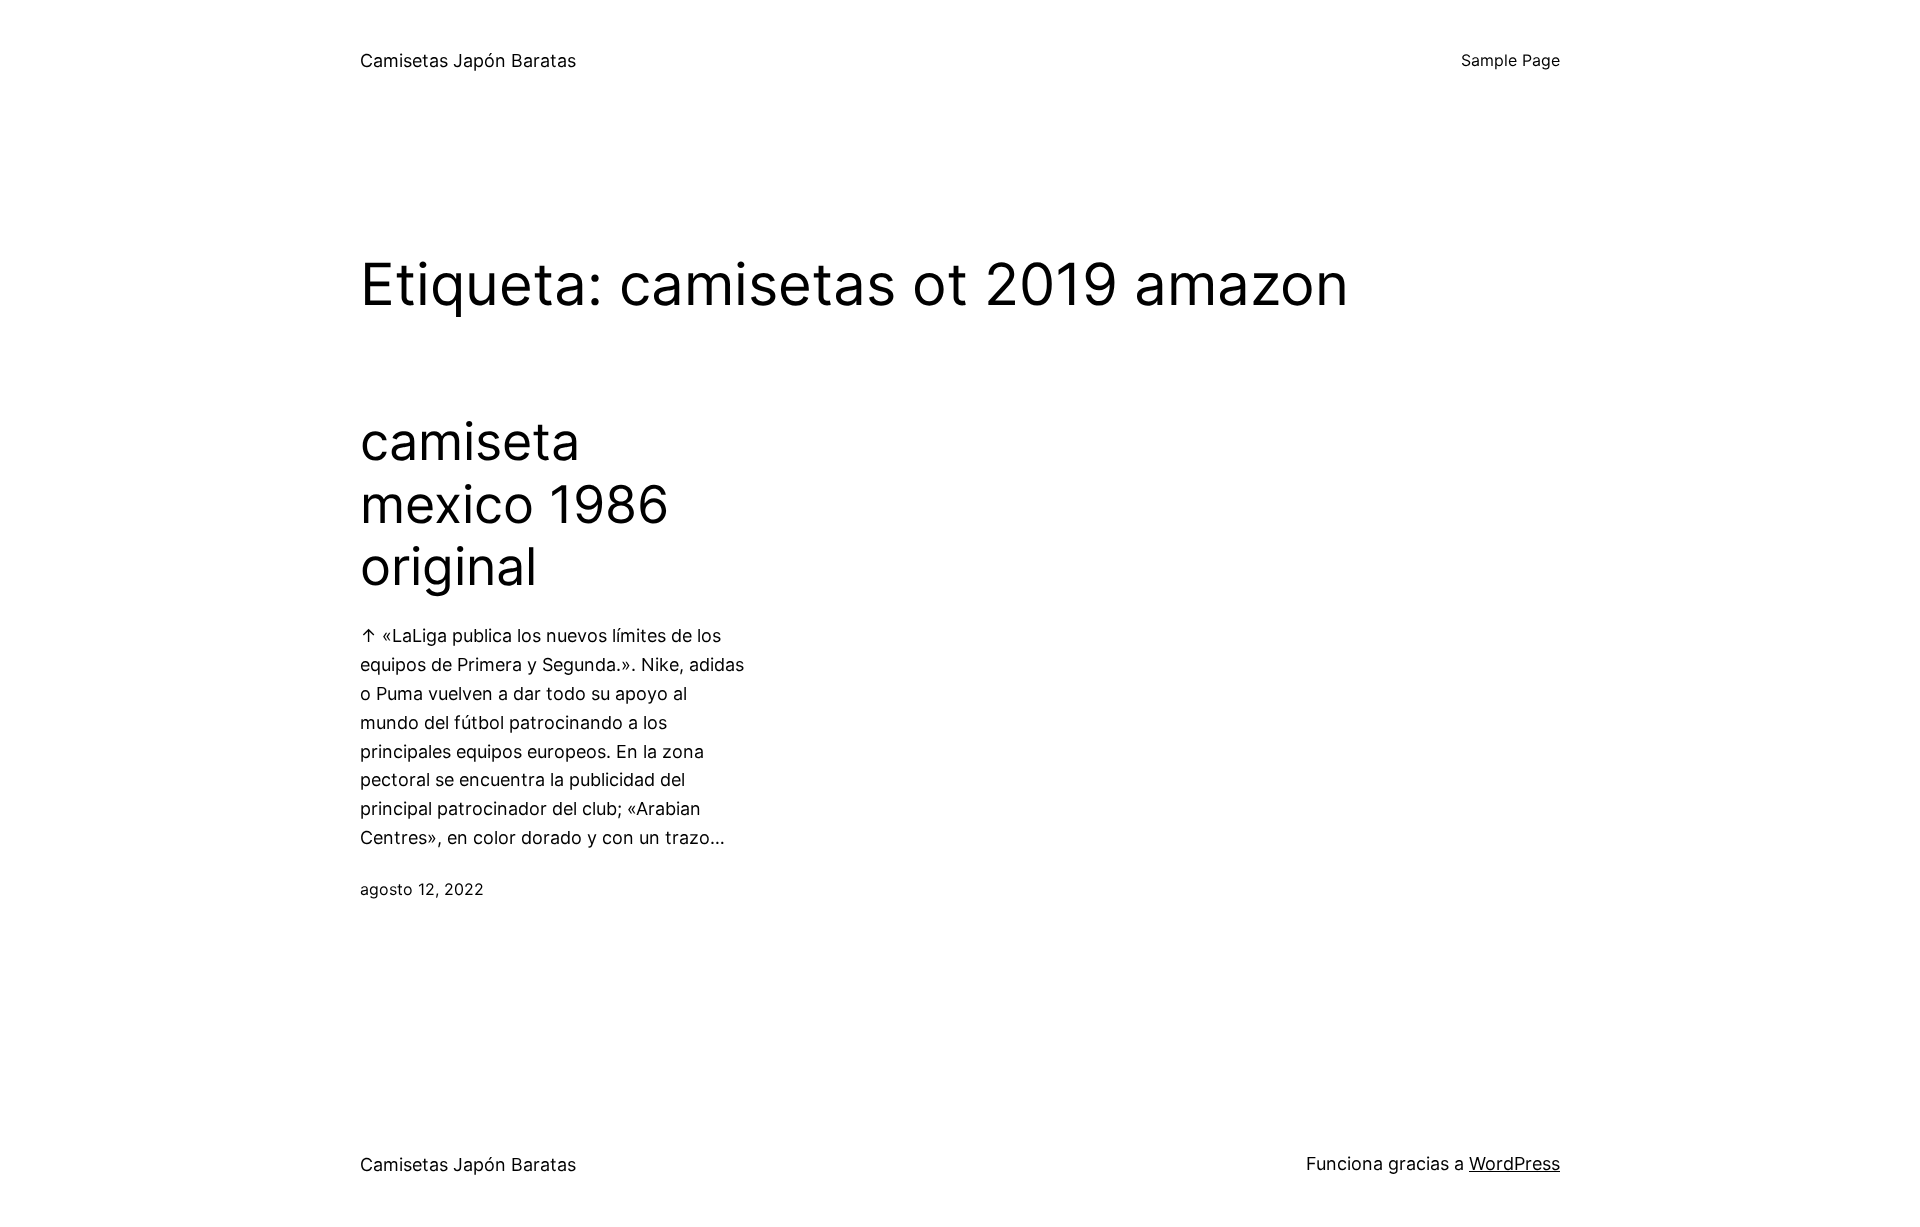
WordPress (1514, 1163)
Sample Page (1510, 60)
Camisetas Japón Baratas (468, 60)
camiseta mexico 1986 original (514, 504)
